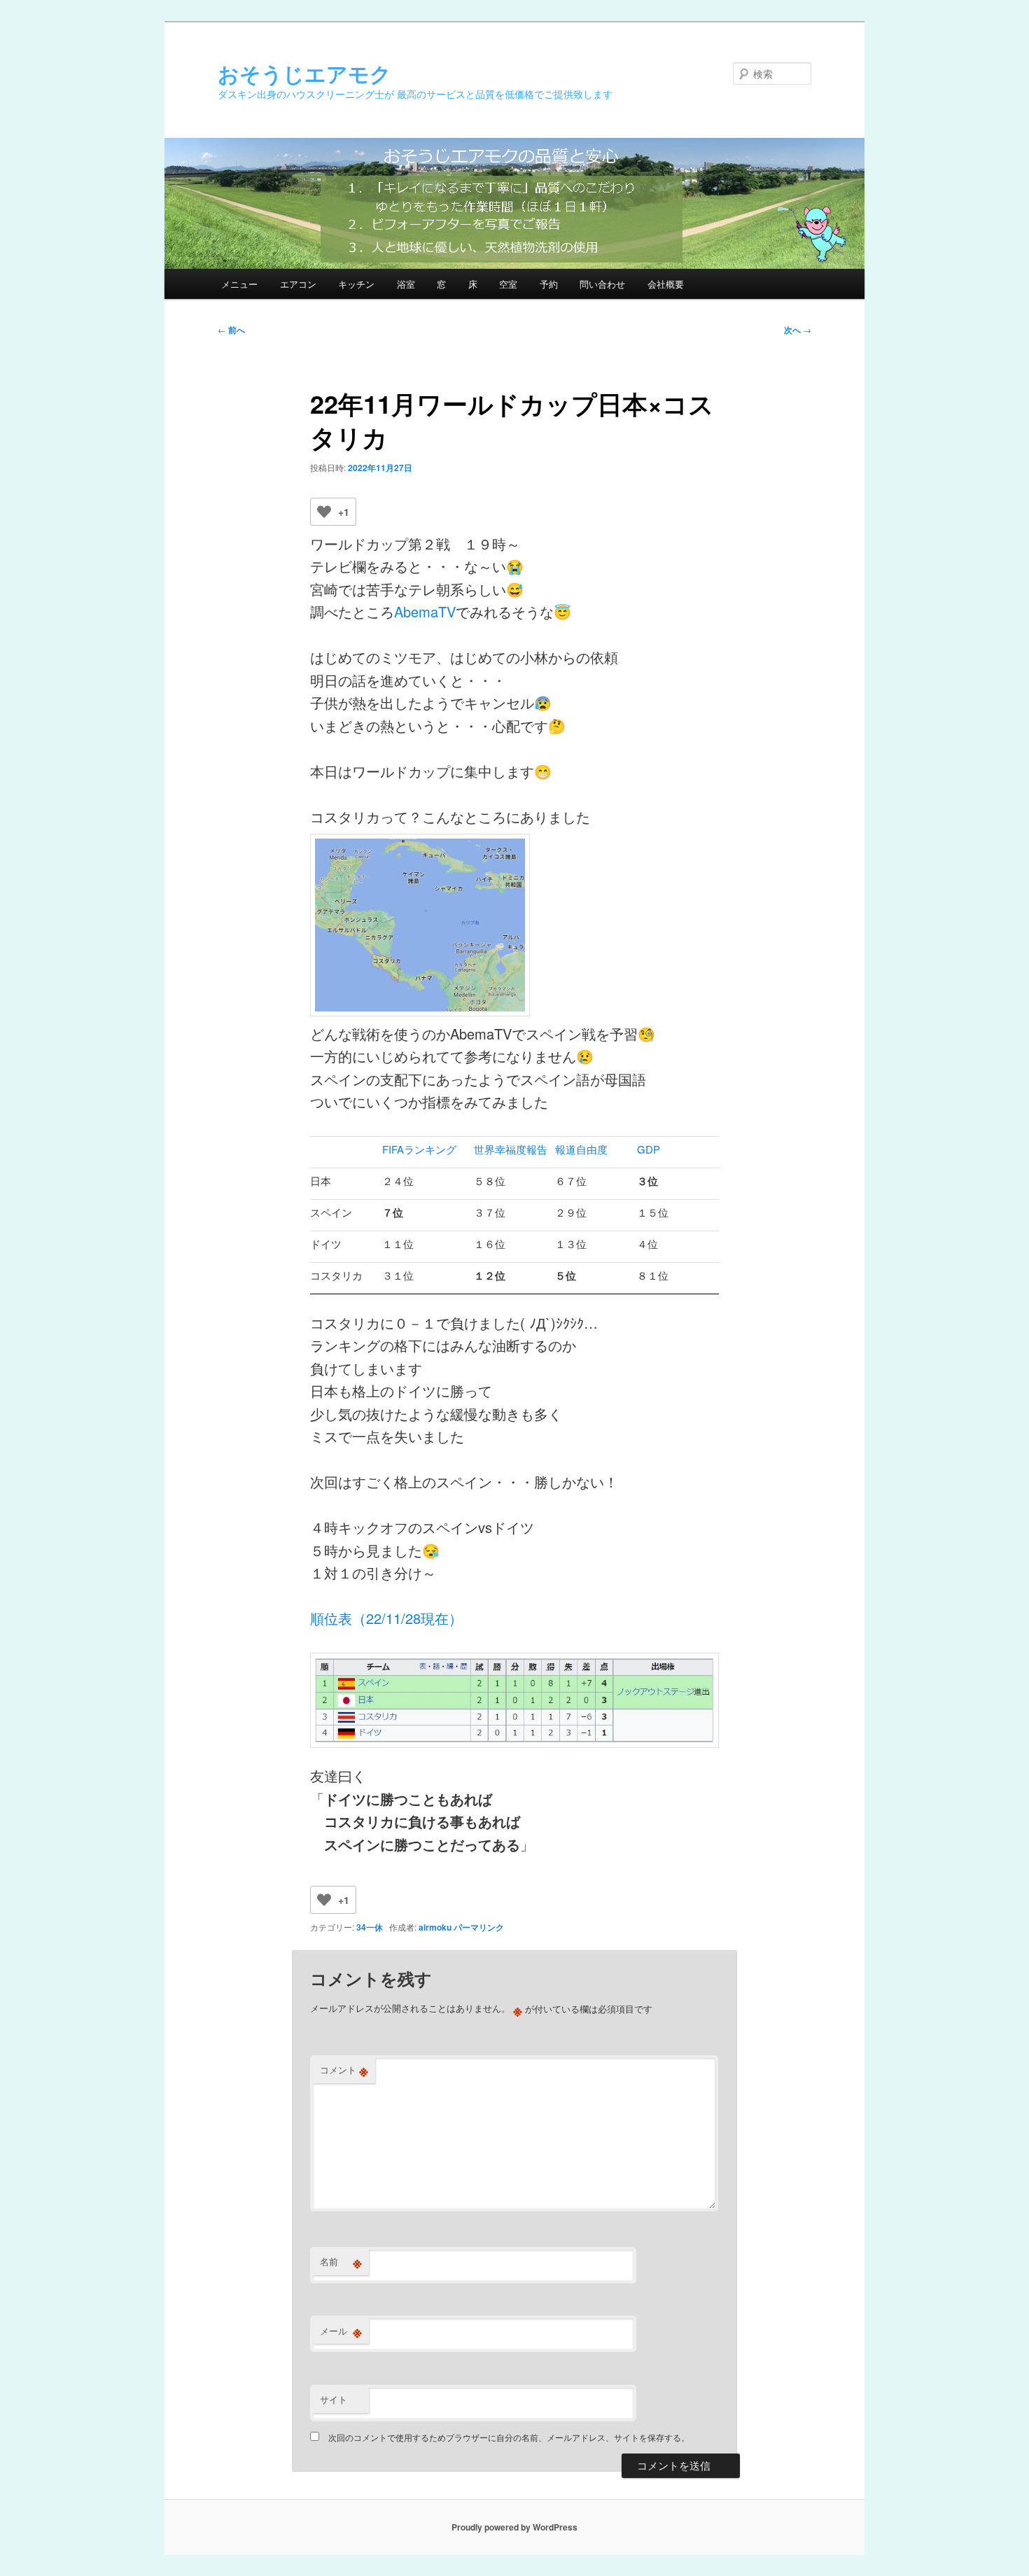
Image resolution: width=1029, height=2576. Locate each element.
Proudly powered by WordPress (514, 2527)
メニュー (239, 284)
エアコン (298, 284)
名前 (341, 2262)
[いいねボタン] (324, 512)
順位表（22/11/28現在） (386, 1618)
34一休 (370, 1927)
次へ (798, 330)
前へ (231, 330)
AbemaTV (425, 611)
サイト (334, 2399)
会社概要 (666, 284)
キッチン (356, 284)
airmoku (435, 1927)
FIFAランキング (419, 1149)
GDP (649, 1149)
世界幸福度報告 (511, 1149)
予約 (549, 284)
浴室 (406, 284)
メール (341, 2331)
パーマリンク (479, 1927)
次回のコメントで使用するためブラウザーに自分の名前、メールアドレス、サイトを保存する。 (509, 2437)
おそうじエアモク (304, 73)
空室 (508, 284)
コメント (344, 2070)
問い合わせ (602, 284)
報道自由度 (581, 1149)
